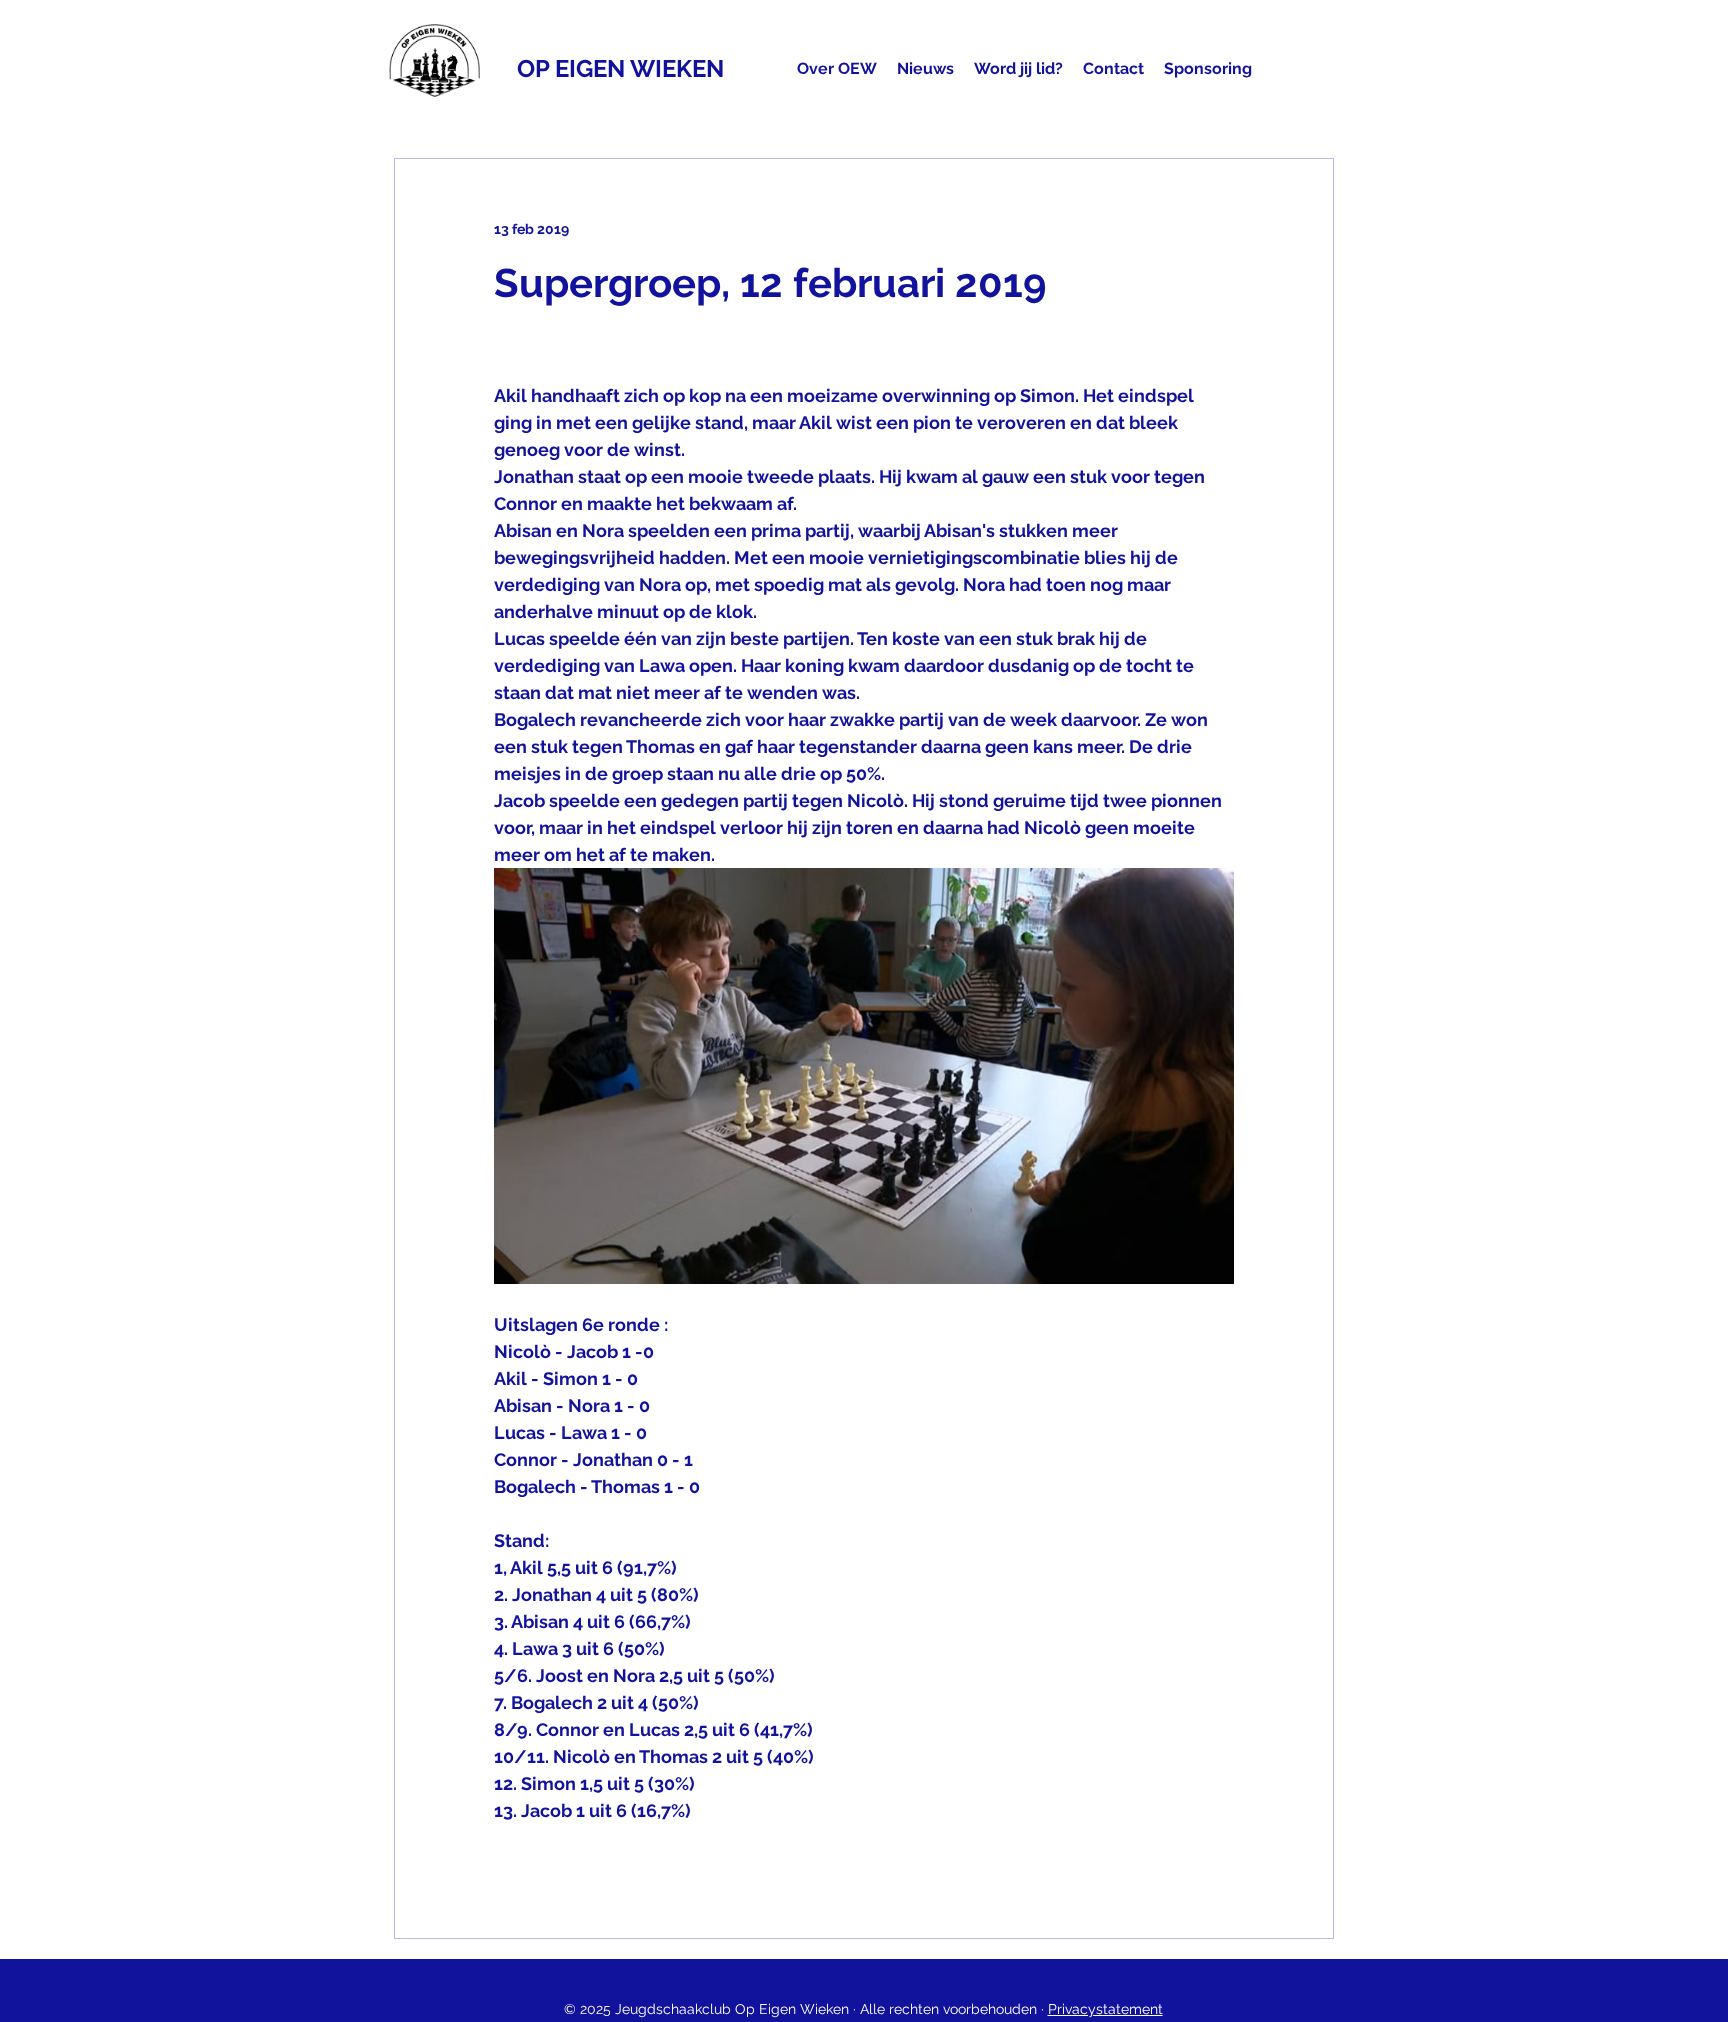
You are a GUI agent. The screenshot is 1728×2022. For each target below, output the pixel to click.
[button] (837, 69)
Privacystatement (1105, 2009)
